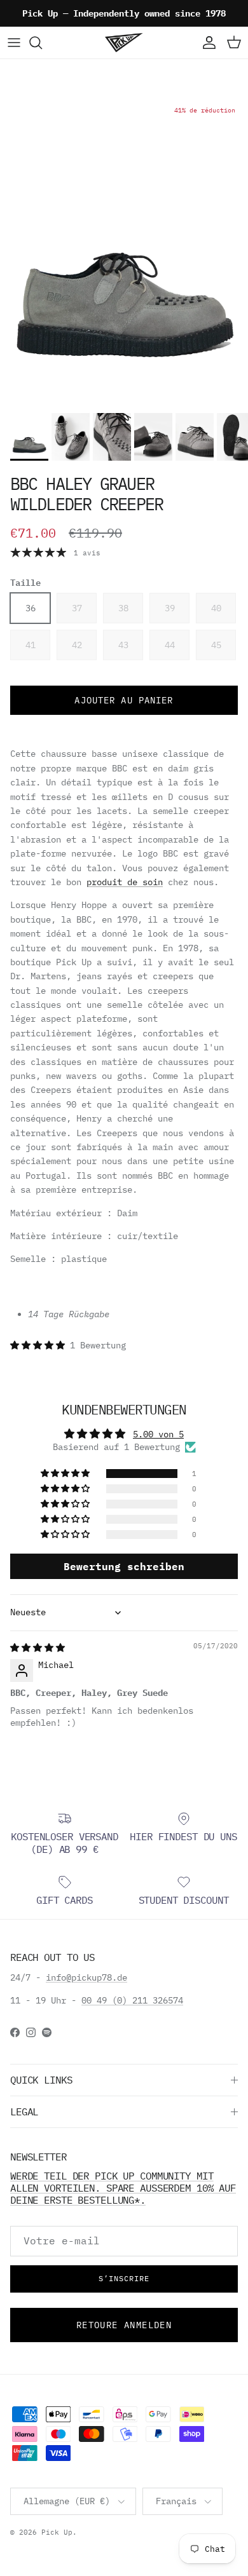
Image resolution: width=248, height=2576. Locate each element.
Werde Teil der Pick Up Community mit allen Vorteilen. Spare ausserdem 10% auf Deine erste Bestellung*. (123, 2188)
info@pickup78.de (86, 1977)
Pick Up (57, 2532)
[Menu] (14, 43)
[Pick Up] (124, 43)
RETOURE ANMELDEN (124, 2325)
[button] (40, 1345)
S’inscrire (124, 2278)
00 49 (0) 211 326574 (132, 2000)
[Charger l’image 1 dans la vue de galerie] (124, 252)
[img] (38, 1648)
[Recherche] (42, 43)
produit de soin (125, 882)
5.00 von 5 (158, 1434)
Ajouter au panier (124, 700)
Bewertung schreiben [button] (124, 1566)
